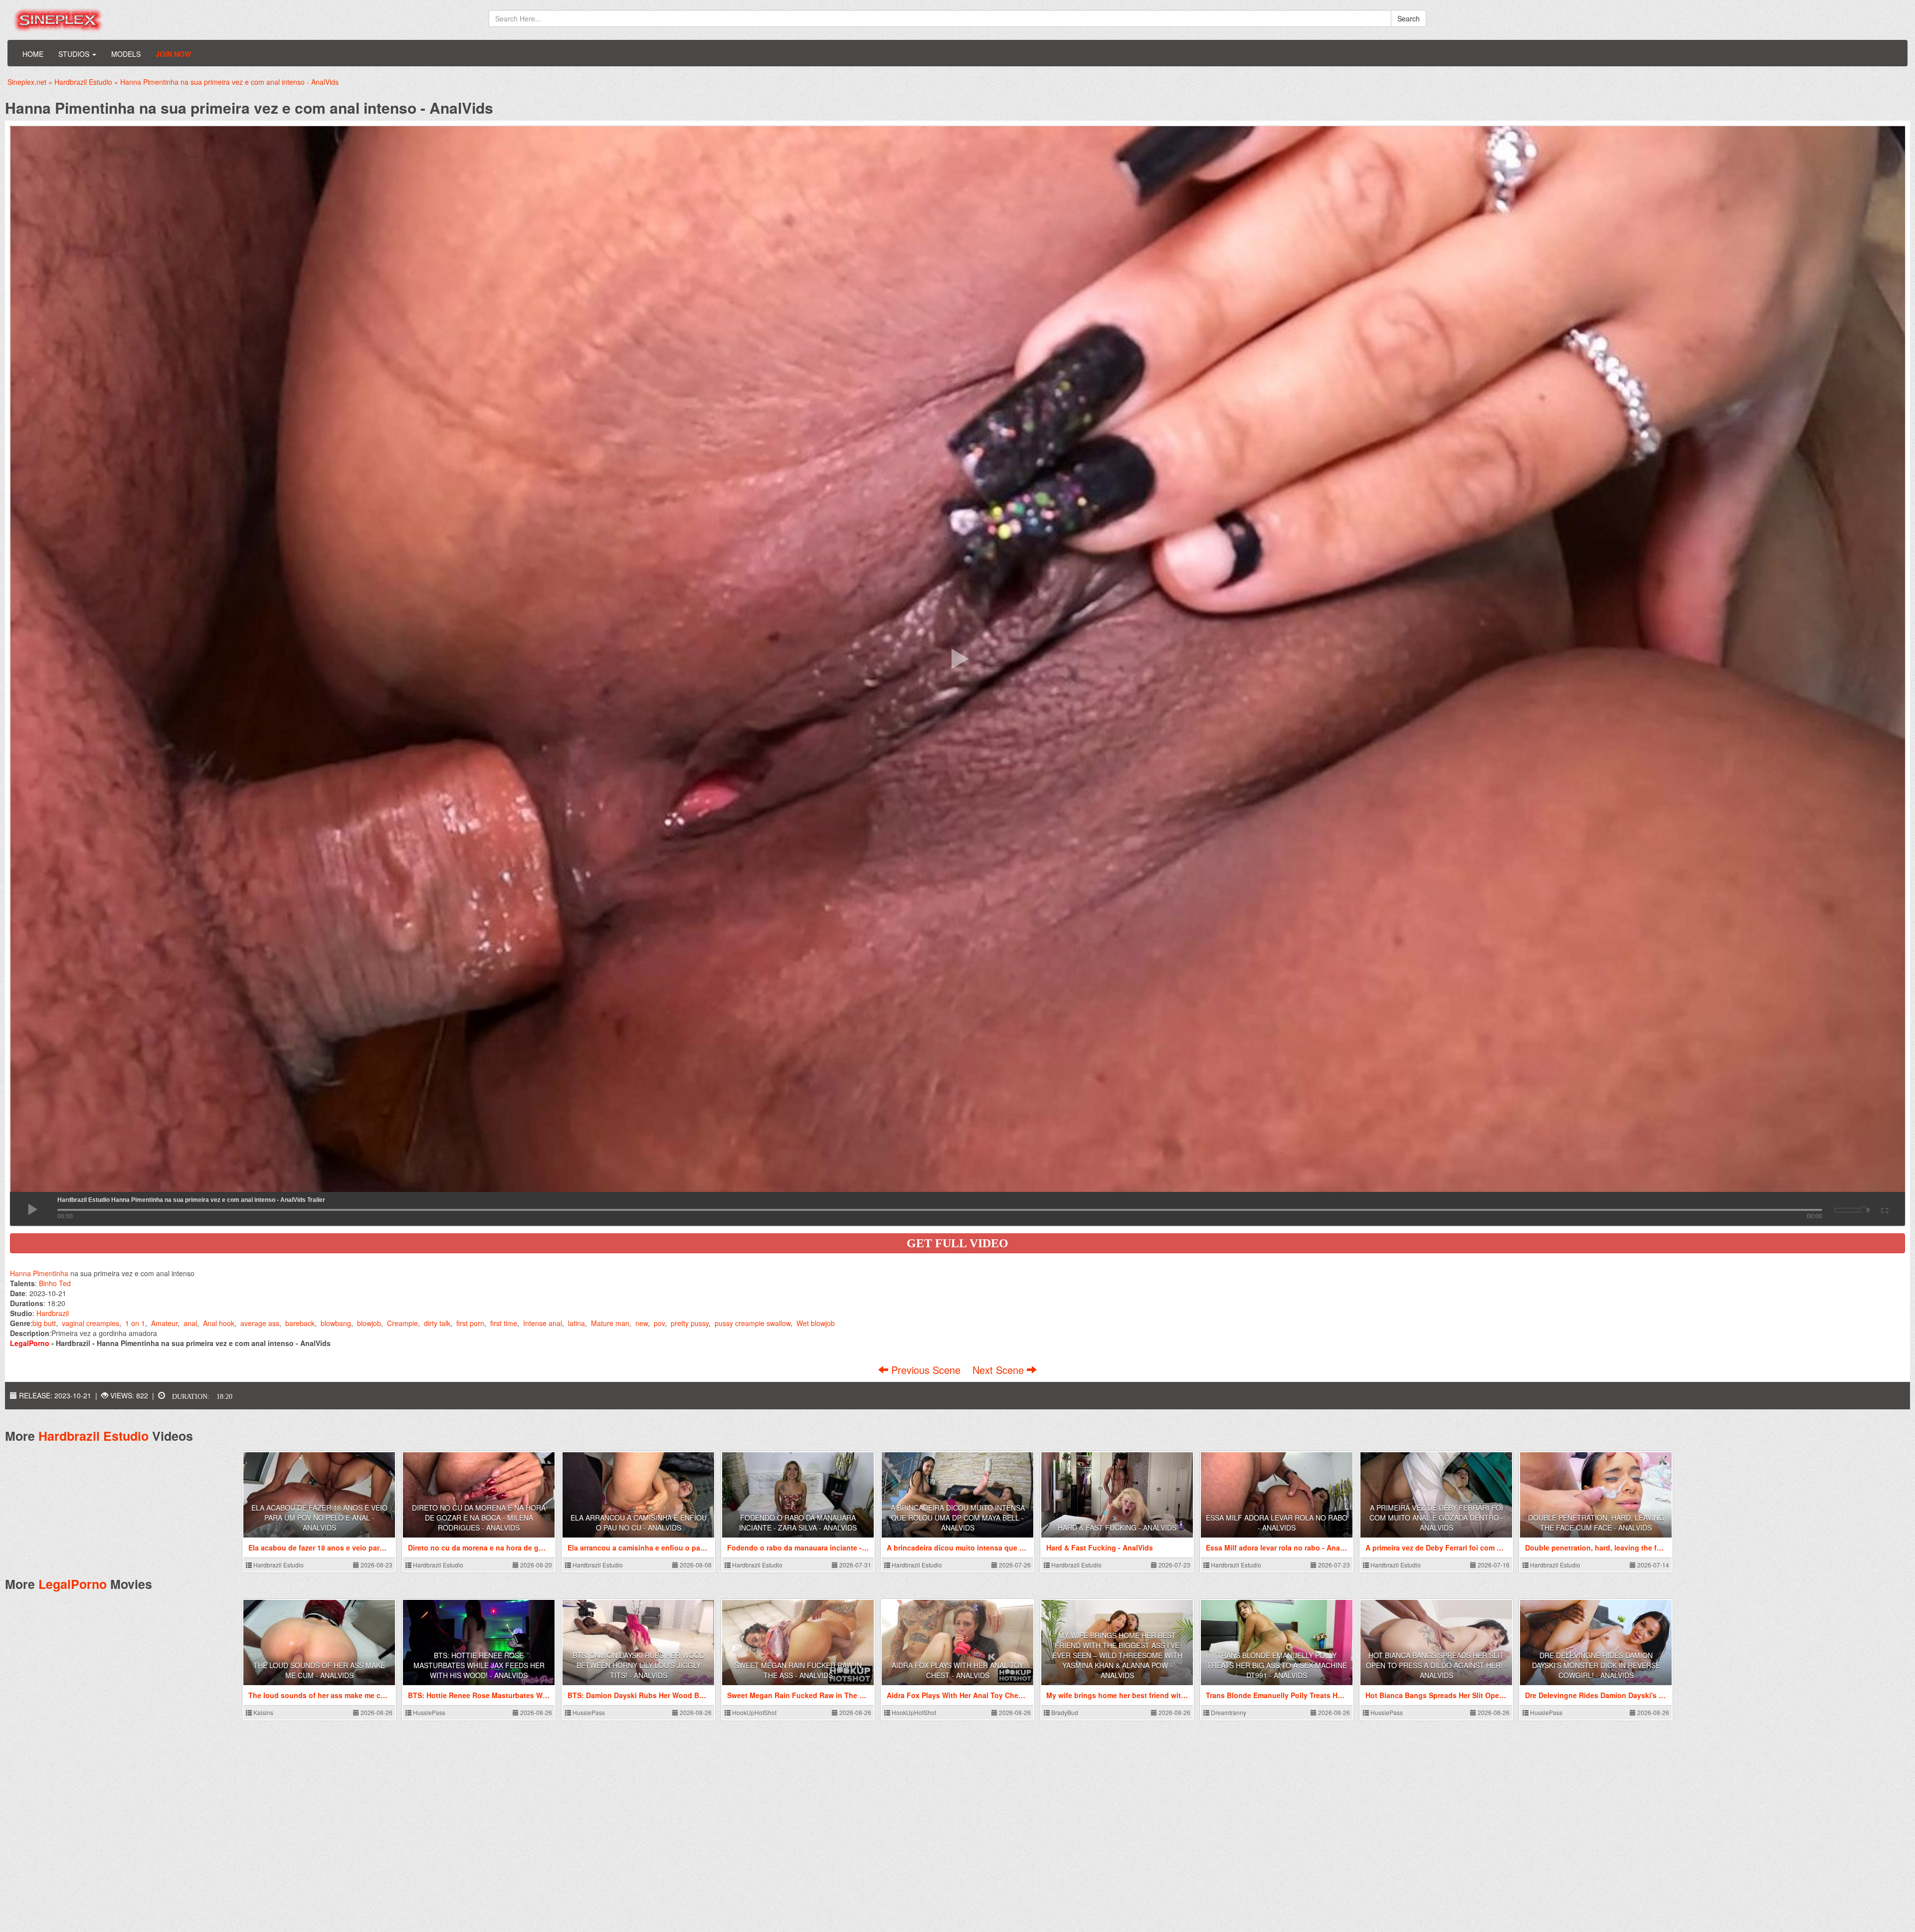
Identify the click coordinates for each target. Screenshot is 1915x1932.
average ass (260, 1323)
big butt (44, 1323)
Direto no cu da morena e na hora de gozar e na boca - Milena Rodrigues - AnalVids (479, 1518)
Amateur (164, 1323)
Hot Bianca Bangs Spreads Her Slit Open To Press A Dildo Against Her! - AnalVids (1436, 1665)
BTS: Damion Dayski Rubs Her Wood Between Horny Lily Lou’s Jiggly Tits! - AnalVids (639, 1665)
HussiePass (428, 1712)
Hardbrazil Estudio (94, 1436)
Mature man (610, 1323)
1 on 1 (135, 1323)
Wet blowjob (816, 1323)
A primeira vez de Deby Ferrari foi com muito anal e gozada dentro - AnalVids (1436, 1518)
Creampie (402, 1323)
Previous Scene (926, 1370)
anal (190, 1323)
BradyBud (1064, 1712)
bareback (300, 1323)
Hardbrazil (53, 1313)
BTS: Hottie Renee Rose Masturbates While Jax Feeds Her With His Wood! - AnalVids (479, 1665)
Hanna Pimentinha (39, 1273)
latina (576, 1323)
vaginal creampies (91, 1323)
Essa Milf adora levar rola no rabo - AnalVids (1277, 1523)
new (642, 1323)
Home (33, 54)
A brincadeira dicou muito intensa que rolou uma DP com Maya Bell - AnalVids (958, 1518)
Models (126, 54)
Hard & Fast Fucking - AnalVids (1117, 1528)
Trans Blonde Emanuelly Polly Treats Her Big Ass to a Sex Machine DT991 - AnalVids (1277, 1665)
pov (659, 1323)
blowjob (369, 1323)
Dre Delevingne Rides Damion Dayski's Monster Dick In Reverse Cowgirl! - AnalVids (1596, 1665)
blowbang (336, 1323)
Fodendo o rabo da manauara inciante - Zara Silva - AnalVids (798, 1523)
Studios (75, 54)
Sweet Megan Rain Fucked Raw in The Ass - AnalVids (798, 1670)
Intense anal (543, 1323)
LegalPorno (73, 1584)
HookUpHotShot (754, 1712)
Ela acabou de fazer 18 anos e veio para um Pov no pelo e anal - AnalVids (319, 1518)
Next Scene (1000, 1370)
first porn (470, 1323)
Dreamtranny (1228, 1712)
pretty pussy (690, 1323)
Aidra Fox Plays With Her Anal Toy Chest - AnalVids (957, 1670)
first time (504, 1323)
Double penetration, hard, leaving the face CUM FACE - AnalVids (1596, 1523)
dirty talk (437, 1323)
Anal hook (219, 1323)
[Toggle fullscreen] (1884, 1209)
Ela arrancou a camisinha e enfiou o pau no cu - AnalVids (639, 1523)
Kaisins (263, 1712)
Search (1409, 18)
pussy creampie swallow (753, 1323)
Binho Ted (55, 1283)
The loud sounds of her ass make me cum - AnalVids (319, 1670)
